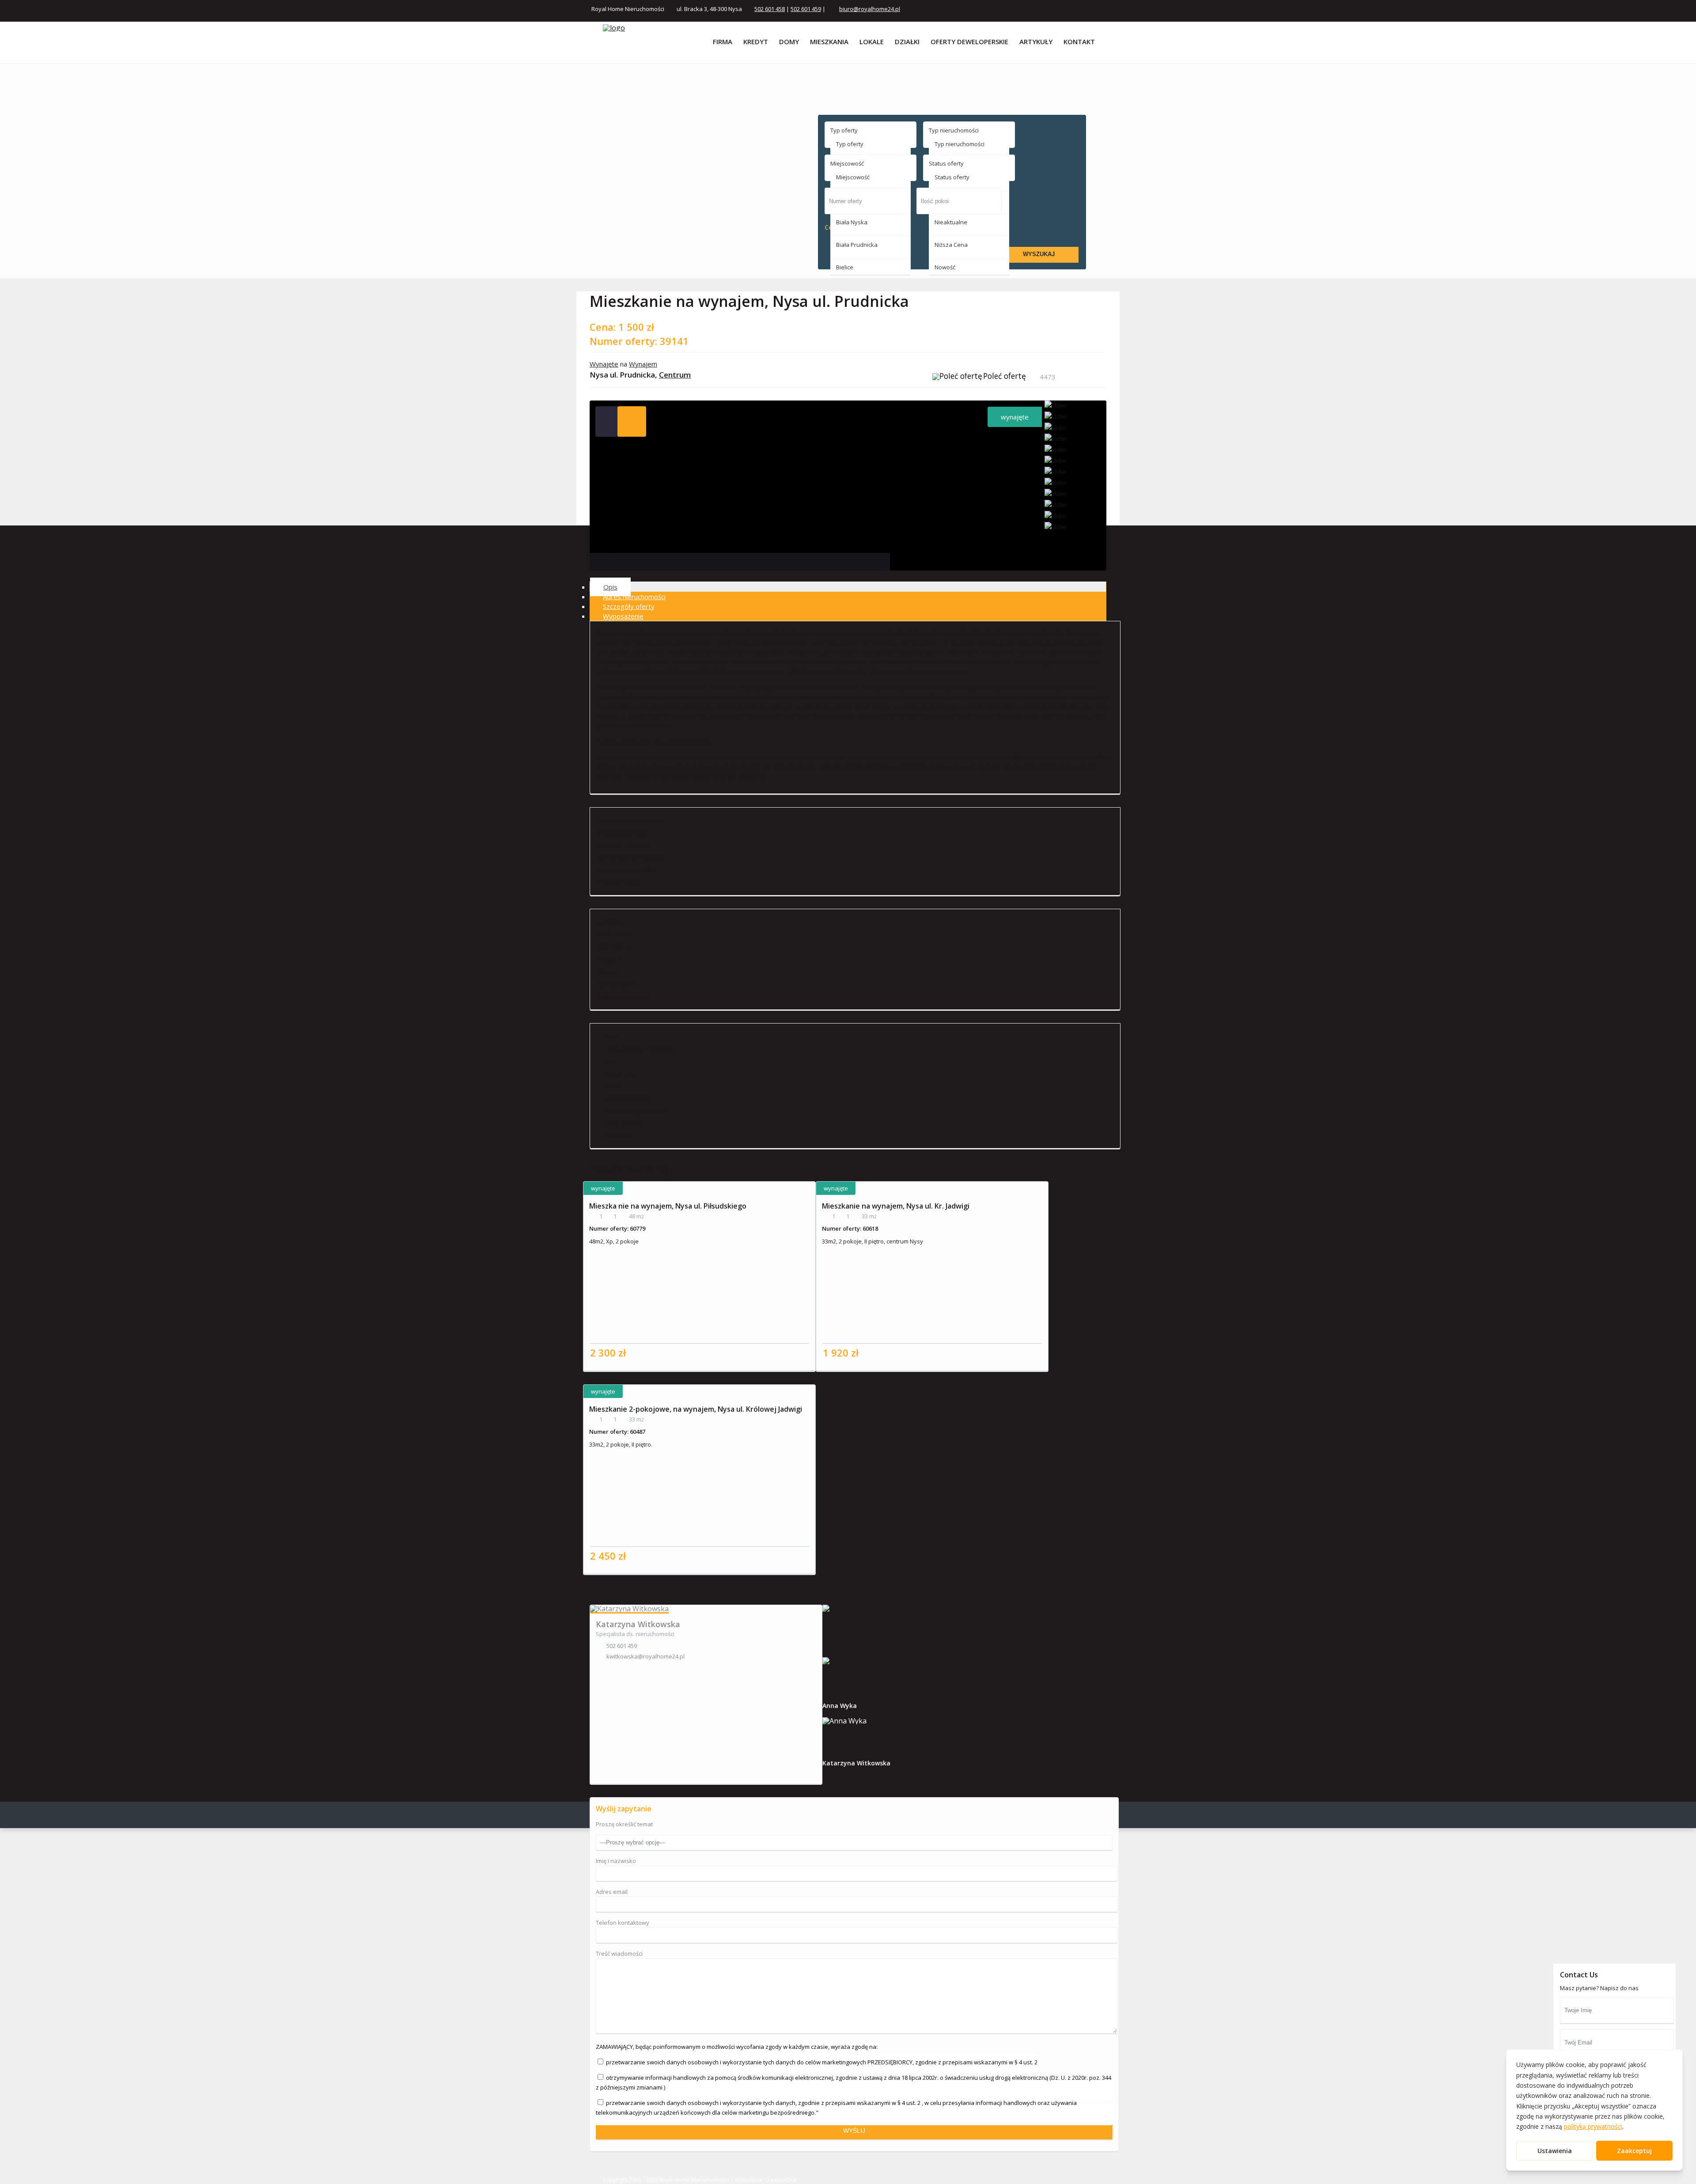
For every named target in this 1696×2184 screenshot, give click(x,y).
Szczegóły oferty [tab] (629, 606)
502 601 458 (770, 9)
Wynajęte (604, 364)
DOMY (789, 42)
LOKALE (872, 42)
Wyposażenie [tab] (623, 616)
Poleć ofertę (1005, 376)
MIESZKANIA (829, 42)
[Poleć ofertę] (957, 378)
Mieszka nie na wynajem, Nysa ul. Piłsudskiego (668, 1206)
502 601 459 (806, 9)
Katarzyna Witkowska (638, 1624)
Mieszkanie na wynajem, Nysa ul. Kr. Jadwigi (896, 1206)
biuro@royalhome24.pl (870, 9)
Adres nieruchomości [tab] (634, 597)
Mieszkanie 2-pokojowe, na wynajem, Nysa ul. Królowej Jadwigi (696, 1409)
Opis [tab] (610, 587)
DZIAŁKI (907, 42)
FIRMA (723, 42)
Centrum (675, 375)
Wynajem (643, 364)
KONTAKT (1079, 42)
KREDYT (756, 42)
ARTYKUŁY (1036, 42)
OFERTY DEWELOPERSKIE (969, 42)
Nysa (642, 833)
